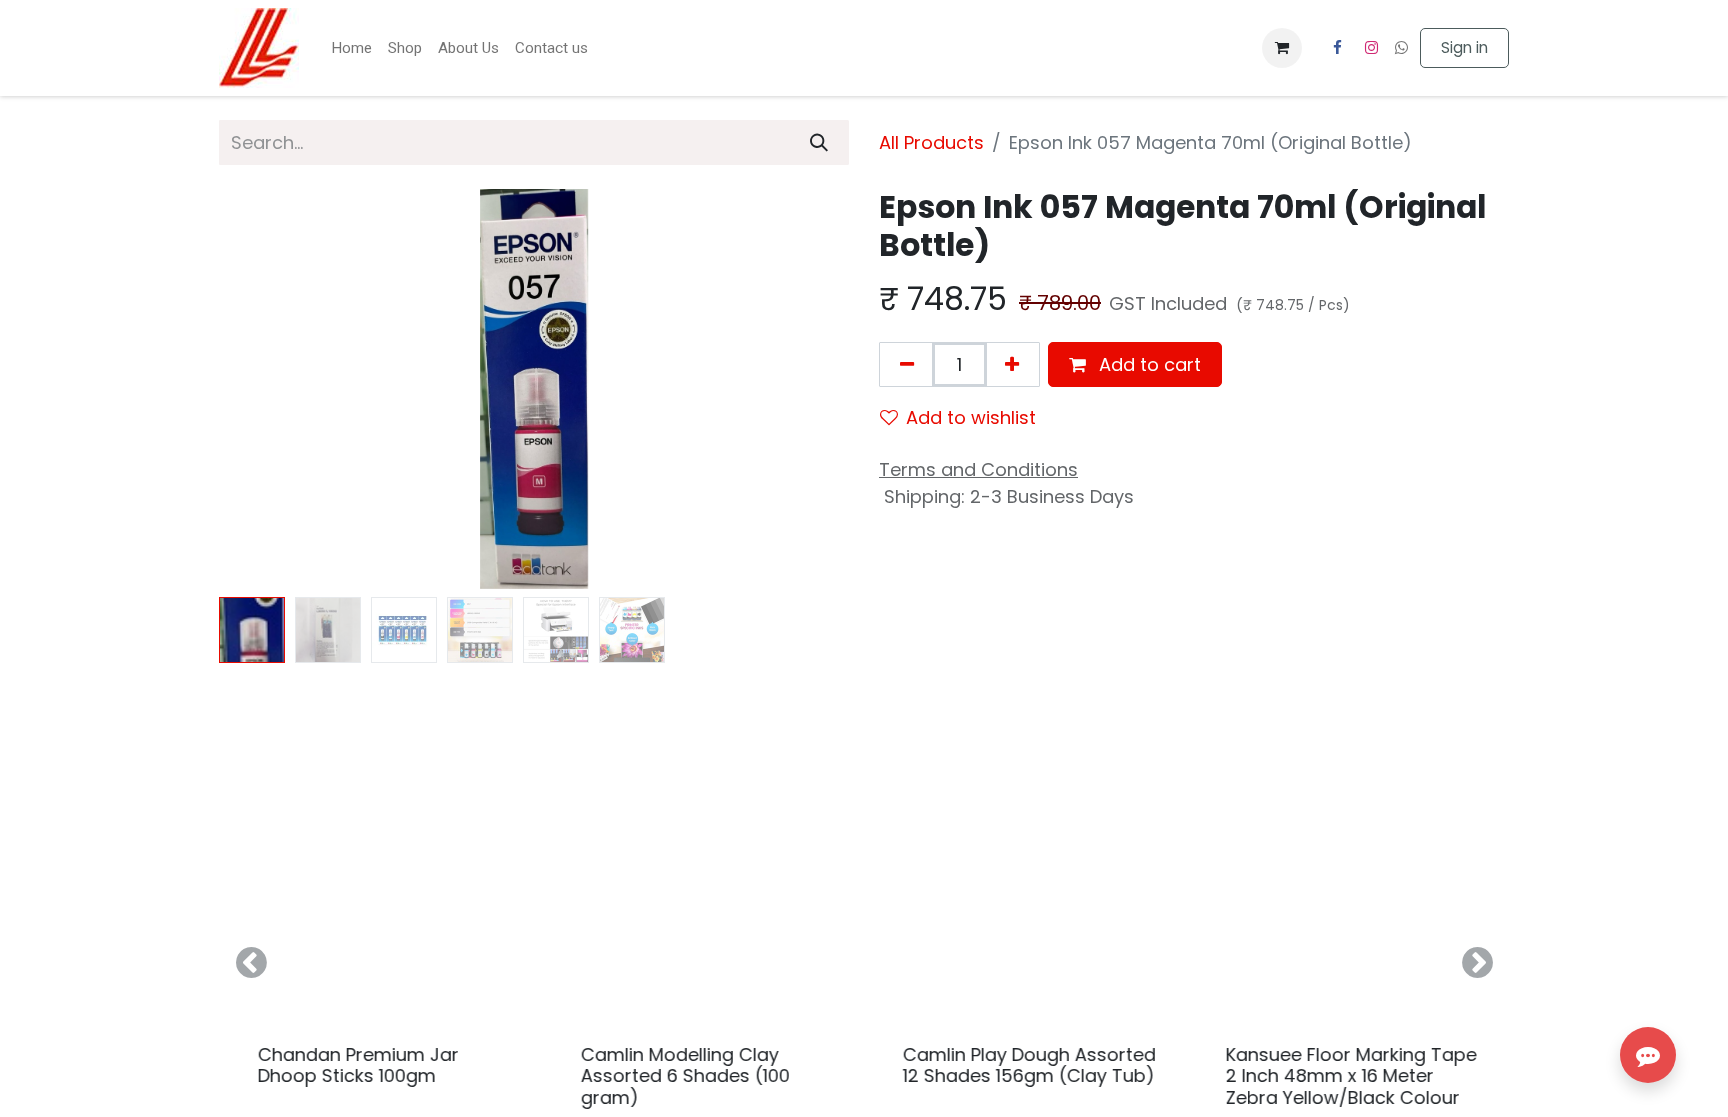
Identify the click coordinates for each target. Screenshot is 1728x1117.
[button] (266, 389)
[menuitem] (351, 48)
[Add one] (1012, 364)
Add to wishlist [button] (971, 417)
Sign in (1464, 47)
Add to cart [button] (1147, 364)
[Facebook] (1337, 48)
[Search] (819, 142)
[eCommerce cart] (1282, 48)
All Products (931, 142)
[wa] (1401, 47)
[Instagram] (1372, 48)
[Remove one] (907, 364)
